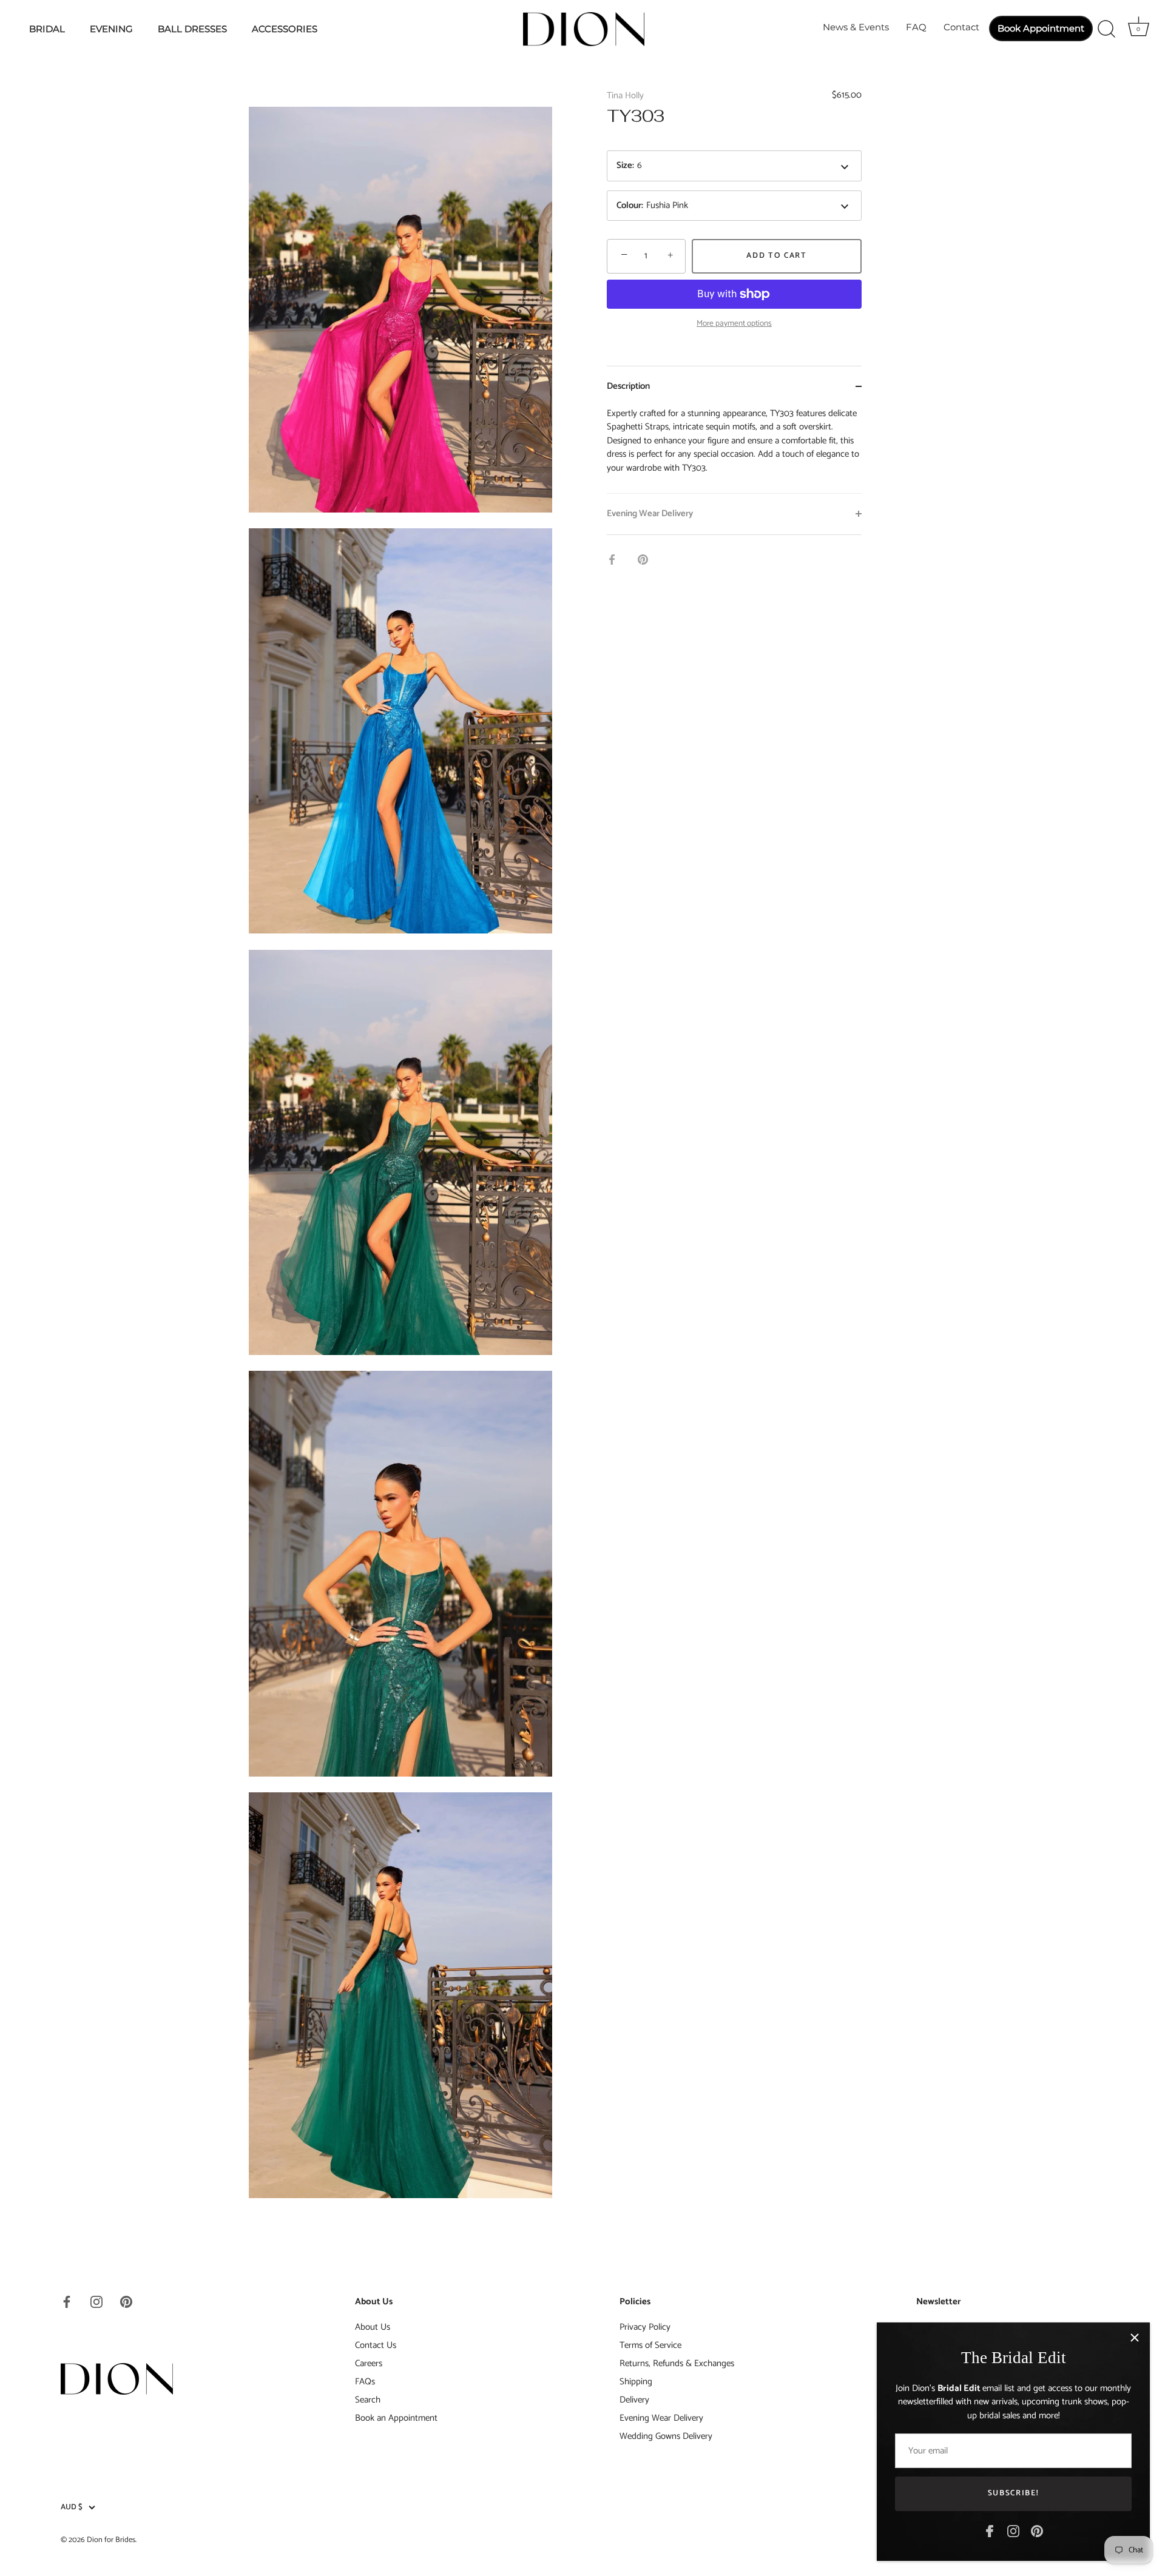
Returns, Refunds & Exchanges (677, 2363)
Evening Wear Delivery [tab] (650, 513)
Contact (961, 27)
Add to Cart (777, 256)
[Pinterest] (1037, 2531)
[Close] (1135, 2338)
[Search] (1106, 29)
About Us (373, 2327)
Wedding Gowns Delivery (666, 2436)
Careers (369, 2363)
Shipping (636, 2382)
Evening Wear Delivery (661, 2418)
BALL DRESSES (192, 29)
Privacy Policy (645, 2327)
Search (368, 2400)
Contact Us (376, 2345)
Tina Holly (625, 96)
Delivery (634, 2400)
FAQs (365, 2382)
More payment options (734, 323)
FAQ (916, 27)
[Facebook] (990, 2531)
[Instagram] (1013, 2531)
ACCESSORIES (285, 29)
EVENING (111, 29)
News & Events (856, 27)
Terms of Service (650, 2345)
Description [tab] (628, 386)
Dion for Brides (111, 2540)
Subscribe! (1014, 2493)
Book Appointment (1041, 28)
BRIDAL (47, 29)
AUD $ (72, 2507)
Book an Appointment (396, 2418)
